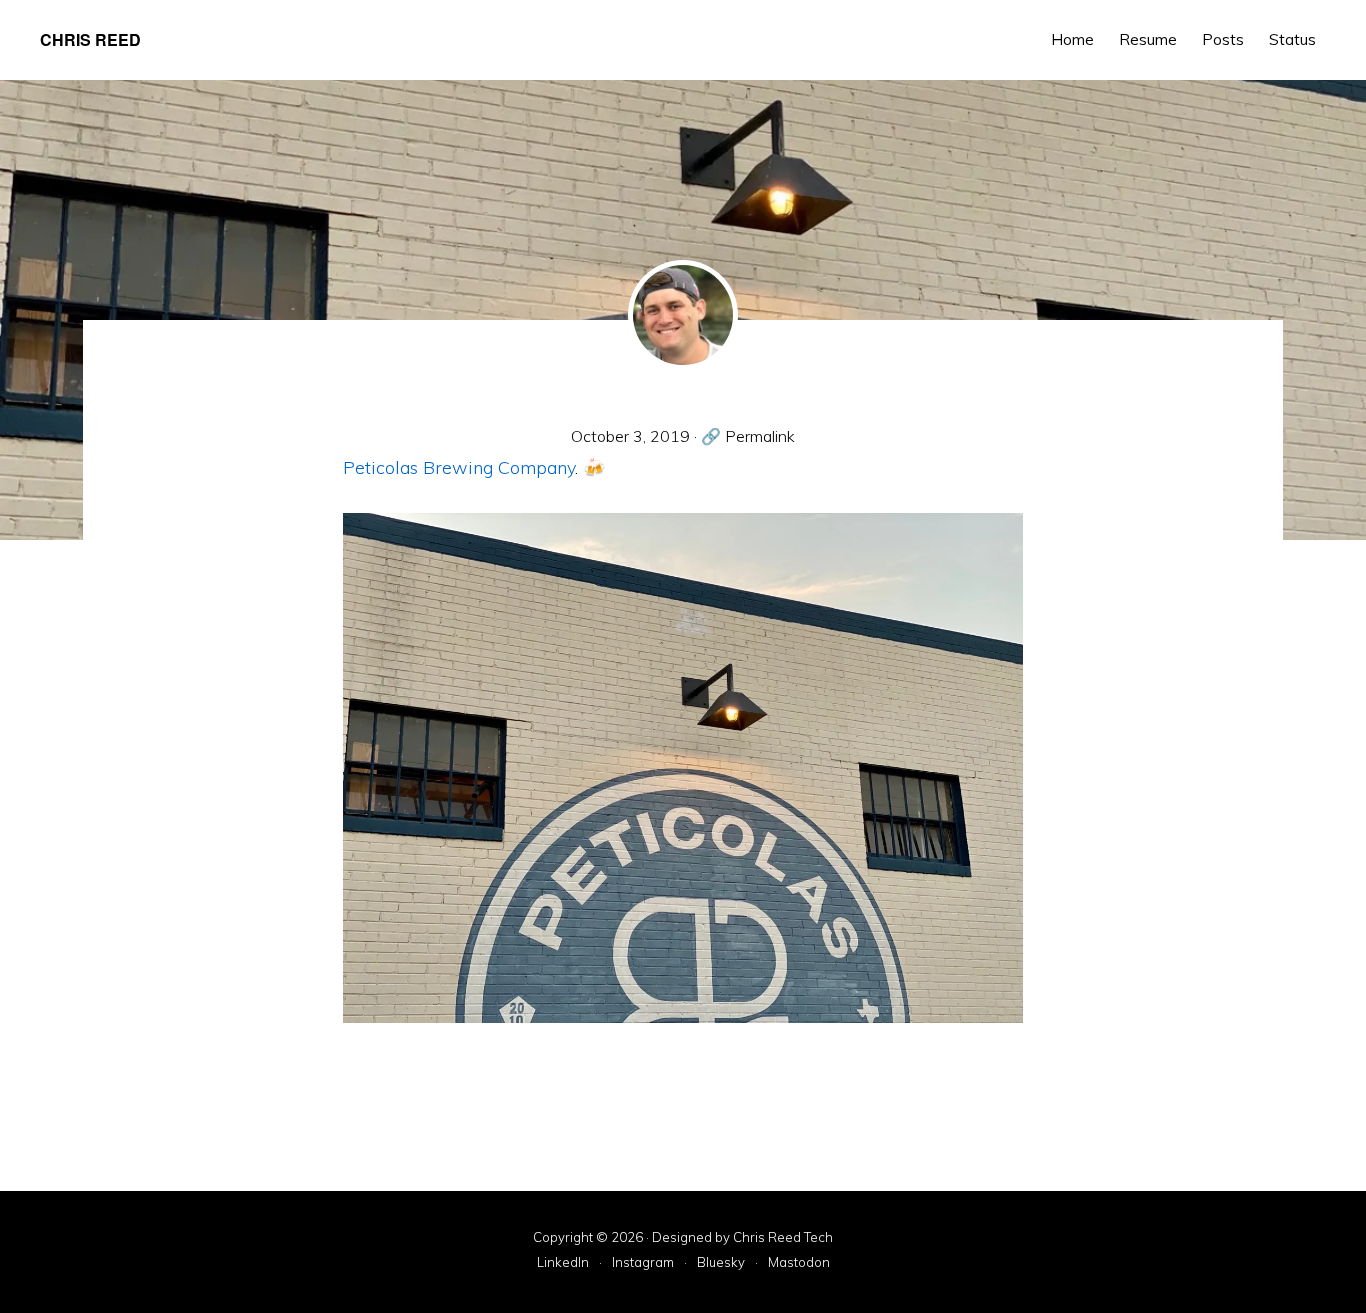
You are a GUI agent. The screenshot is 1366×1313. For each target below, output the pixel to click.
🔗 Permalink (748, 436)
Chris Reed (90, 39)
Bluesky (721, 1263)
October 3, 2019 (630, 436)
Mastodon (799, 1263)
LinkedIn (563, 1263)
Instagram (643, 1263)
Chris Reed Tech (783, 1237)
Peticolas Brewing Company (459, 467)
